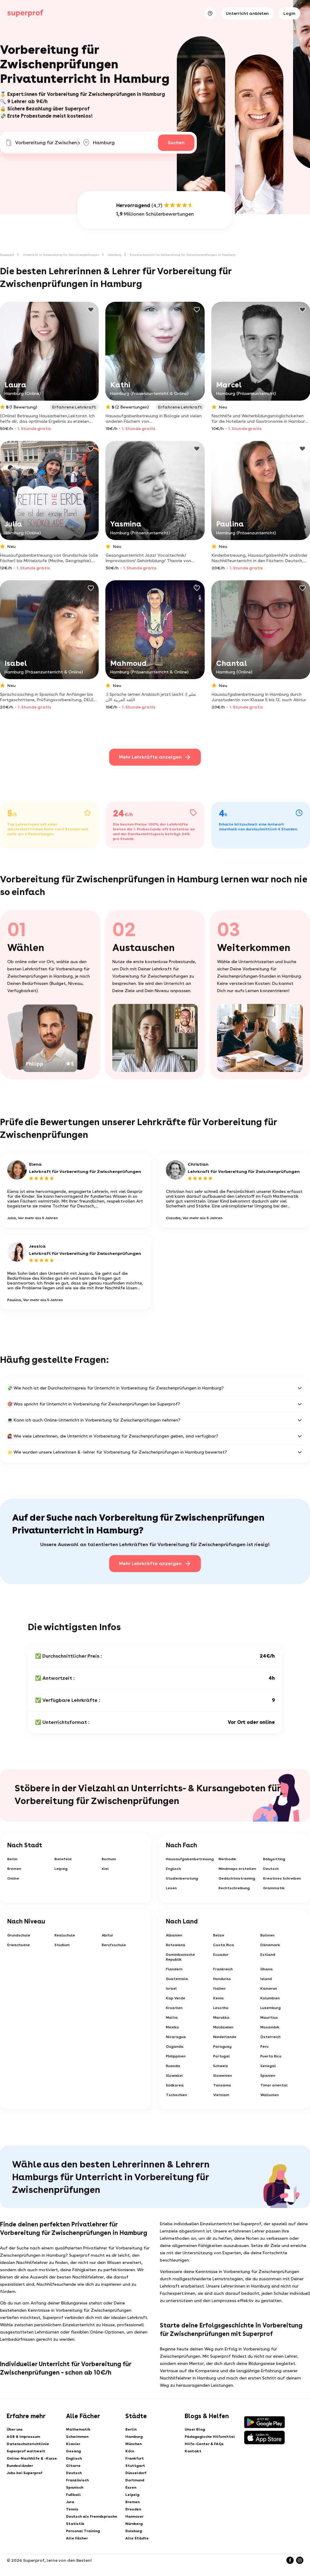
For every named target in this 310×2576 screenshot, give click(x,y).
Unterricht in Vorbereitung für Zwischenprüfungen (61, 255)
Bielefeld (63, 1859)
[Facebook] (290, 2560)
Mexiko (172, 2027)
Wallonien (270, 2095)
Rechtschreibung (234, 1888)
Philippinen (176, 2056)
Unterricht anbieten (247, 13)
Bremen (14, 1869)
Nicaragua (176, 2037)
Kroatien (174, 2008)
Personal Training (83, 2531)
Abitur (107, 1935)
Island (266, 1979)
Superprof (7, 255)
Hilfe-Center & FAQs (204, 2444)
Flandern (174, 1969)
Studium (62, 1945)
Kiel (105, 1869)
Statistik (75, 2524)
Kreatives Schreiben (282, 1878)
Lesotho (221, 2008)
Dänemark (270, 1945)
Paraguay (222, 2047)
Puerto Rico (271, 2056)
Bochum (109, 1859)
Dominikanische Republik (180, 1957)
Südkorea (175, 2085)
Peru (264, 2047)
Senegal (268, 2066)
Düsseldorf (136, 2473)
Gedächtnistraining (237, 1878)
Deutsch (271, 1869)
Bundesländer (20, 2466)
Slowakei (174, 2076)
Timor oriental (274, 2085)
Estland (268, 1955)
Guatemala (177, 1979)
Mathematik (78, 2429)
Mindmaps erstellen (237, 1869)
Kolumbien (270, 1998)
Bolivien (267, 1935)
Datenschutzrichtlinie (28, 2444)
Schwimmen (77, 2437)
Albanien (174, 1935)
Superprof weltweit (26, 2451)
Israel (171, 1988)
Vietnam (221, 2095)
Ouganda (175, 2047)
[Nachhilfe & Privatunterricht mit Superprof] (25, 13)
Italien (219, 1988)
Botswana (176, 1945)
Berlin (12, 1859)
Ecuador (221, 1955)
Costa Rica (224, 1945)
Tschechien (176, 2095)
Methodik (227, 1859)
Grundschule (19, 1935)
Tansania (222, 2085)
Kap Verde (176, 1998)
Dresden (133, 2509)
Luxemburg (270, 2008)
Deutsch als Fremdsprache (92, 2516)
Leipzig (61, 1869)
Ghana (267, 1969)
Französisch (77, 2480)
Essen (131, 2487)
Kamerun (269, 1988)
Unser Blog (195, 2429)
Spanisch (75, 2487)
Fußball (73, 2495)
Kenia (218, 1998)
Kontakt (193, 2451)
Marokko (221, 2017)
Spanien (268, 2076)
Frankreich (223, 1969)
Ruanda (173, 2066)
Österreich (270, 2037)
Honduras (222, 1979)
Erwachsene (19, 1945)
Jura (70, 2502)
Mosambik (270, 2027)
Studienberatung (182, 1878)
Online (13, 1878)
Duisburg (134, 2531)
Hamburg (115, 255)
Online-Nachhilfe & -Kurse (32, 2458)
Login (289, 13)
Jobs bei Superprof (25, 2473)
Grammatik (274, 1888)
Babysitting (274, 1859)
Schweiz (221, 2066)
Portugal (221, 2056)
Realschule (65, 1935)
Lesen (171, 1888)
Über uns (15, 2429)
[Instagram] (300, 2560)
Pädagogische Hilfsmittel (210, 2437)
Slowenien (223, 2076)
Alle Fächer (77, 2538)
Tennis (72, 2509)
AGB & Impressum (23, 2437)
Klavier (73, 2444)
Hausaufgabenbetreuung (190, 1859)
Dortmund (135, 2480)
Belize (219, 1935)
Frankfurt (135, 2458)
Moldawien (223, 2027)
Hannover (134, 2516)
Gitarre (73, 2466)
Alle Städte (137, 2538)
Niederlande (225, 2037)
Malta (172, 2017)
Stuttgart (135, 2466)
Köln (130, 2451)
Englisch (173, 1869)
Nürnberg (134, 2524)
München (134, 2444)
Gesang (73, 2451)
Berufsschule (114, 1945)
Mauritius (269, 2017)
